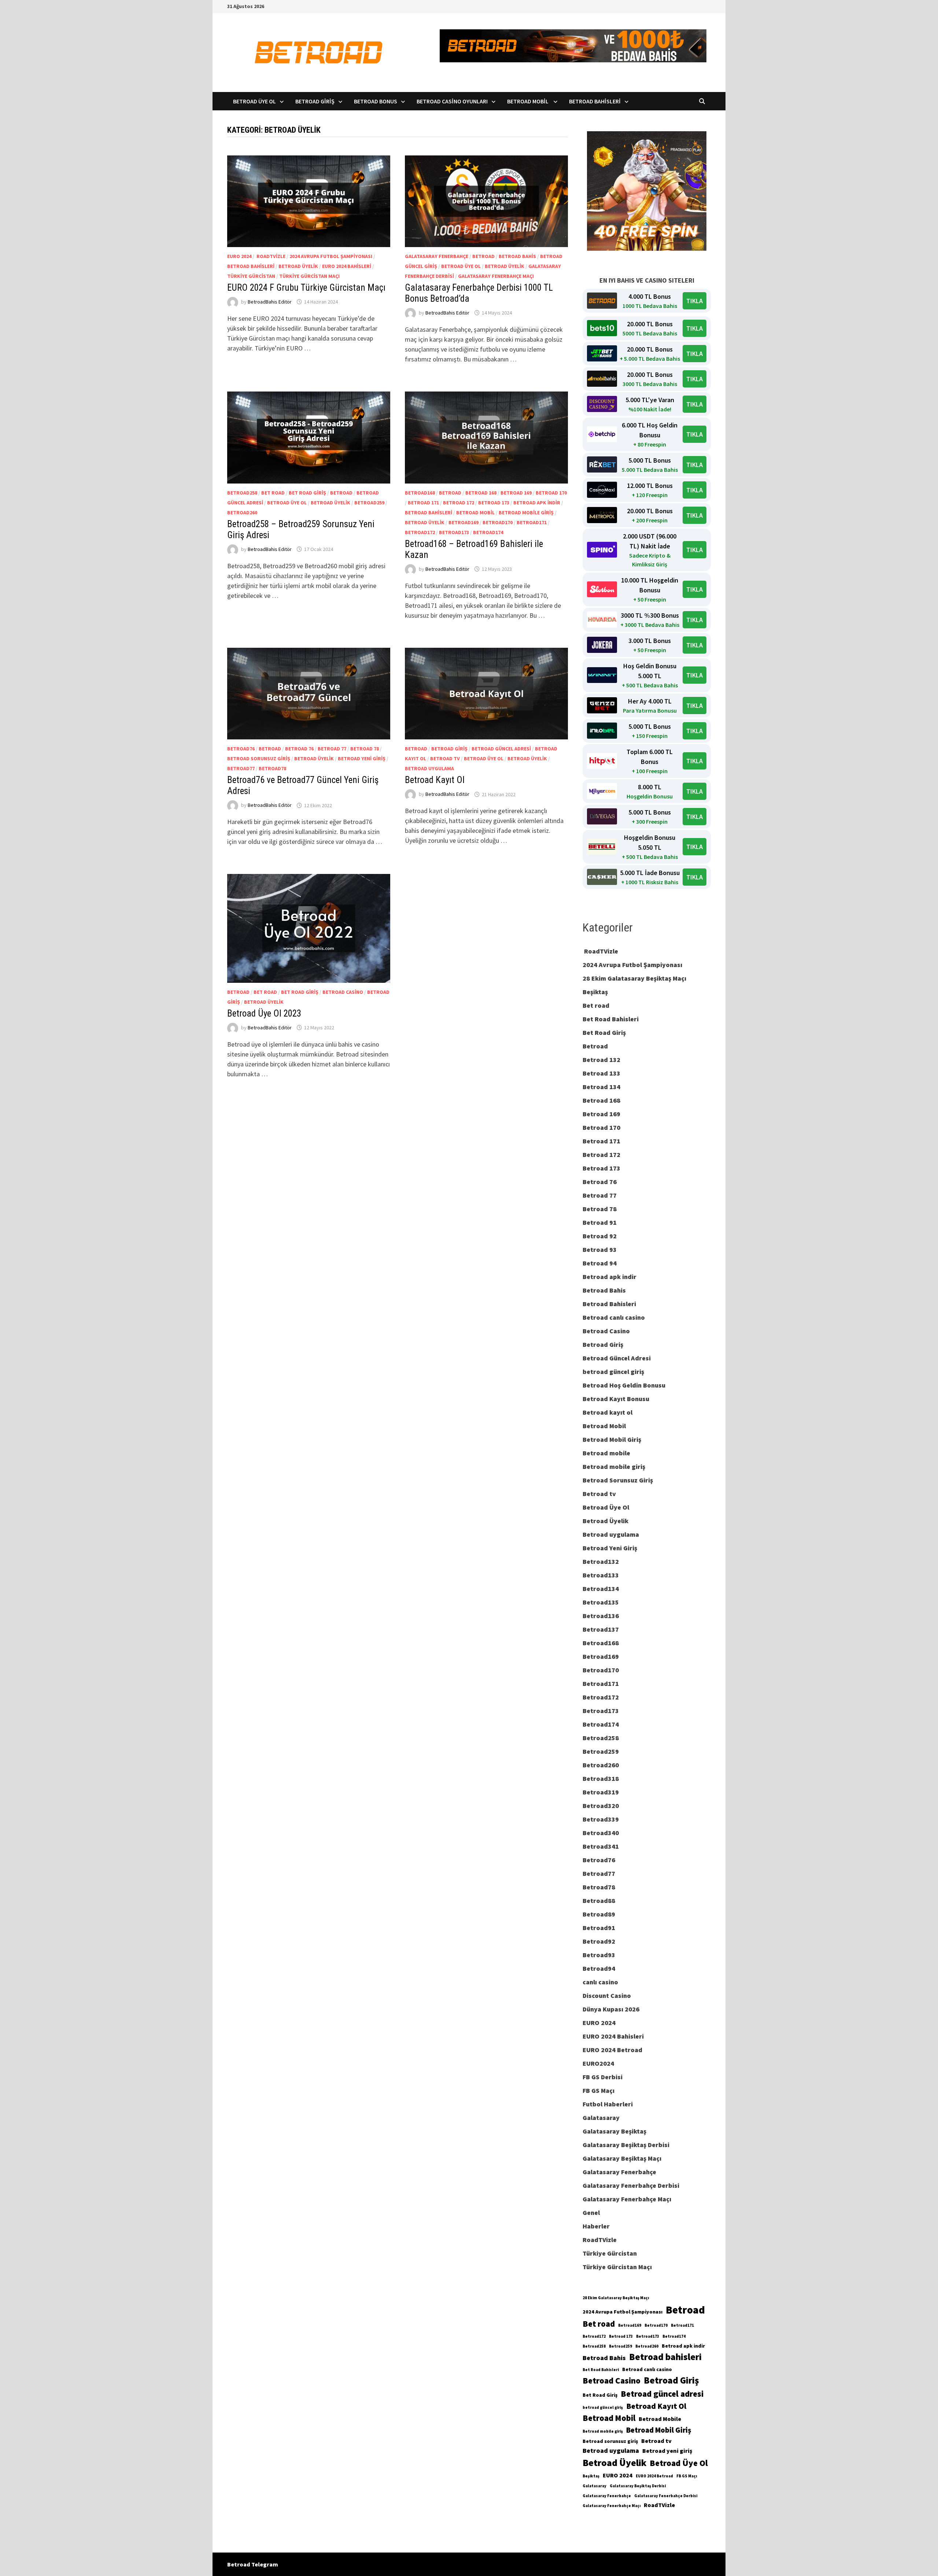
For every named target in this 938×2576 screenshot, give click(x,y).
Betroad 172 (459, 503)
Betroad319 (601, 1792)
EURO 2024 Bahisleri (347, 266)
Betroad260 (242, 512)
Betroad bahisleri (665, 2357)
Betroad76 (241, 749)
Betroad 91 (600, 1222)
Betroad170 (498, 522)
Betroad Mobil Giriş (612, 1439)
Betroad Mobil (528, 101)
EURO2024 (598, 2063)
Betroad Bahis (517, 256)
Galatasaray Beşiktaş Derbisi (626, 2145)
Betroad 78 (365, 749)
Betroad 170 (551, 493)
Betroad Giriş (315, 101)
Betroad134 (601, 1589)
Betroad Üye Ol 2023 (264, 1013)
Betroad (483, 256)
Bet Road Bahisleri (611, 1019)
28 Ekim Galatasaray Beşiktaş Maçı (634, 978)
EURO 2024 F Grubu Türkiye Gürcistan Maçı (306, 288)
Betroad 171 (423, 503)
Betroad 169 (516, 493)
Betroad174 (488, 532)
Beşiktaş (595, 992)
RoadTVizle (270, 256)
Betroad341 (601, 1846)
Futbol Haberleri (608, 2104)
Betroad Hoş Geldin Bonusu (624, 1385)
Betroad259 (369, 503)
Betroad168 (420, 493)
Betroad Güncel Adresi (501, 749)
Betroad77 (241, 768)
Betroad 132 (601, 1060)
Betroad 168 (481, 493)
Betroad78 (272, 768)
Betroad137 (601, 1629)
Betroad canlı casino (614, 1317)
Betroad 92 (600, 1236)
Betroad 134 (601, 1087)
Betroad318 (601, 1778)
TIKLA (695, 301)
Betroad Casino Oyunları (452, 101)
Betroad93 (599, 1955)
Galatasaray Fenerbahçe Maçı (496, 276)
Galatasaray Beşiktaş (614, 2131)
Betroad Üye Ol (254, 101)
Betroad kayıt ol (608, 1412)
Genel (591, 2213)
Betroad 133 (601, 1073)
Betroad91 (599, 1928)
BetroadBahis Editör (270, 302)
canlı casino (600, 1982)
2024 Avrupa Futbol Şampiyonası (331, 256)
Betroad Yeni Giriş (362, 758)
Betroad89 (599, 1914)
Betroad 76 (299, 749)
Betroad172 (420, 532)
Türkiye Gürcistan (251, 276)
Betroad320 (601, 1806)
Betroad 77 (332, 749)
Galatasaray (601, 2118)
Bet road (273, 493)
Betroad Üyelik (298, 266)
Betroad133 (601, 1575)
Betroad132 (601, 1561)
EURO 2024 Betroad (612, 2050)
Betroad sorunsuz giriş (610, 2441)
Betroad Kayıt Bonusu (616, 1399)
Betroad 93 (600, 1250)
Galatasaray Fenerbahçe (437, 256)
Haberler (596, 2226)
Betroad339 (601, 1819)
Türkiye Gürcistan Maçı (309, 276)
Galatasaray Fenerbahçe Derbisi (631, 2185)
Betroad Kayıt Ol (437, 780)
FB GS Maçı (599, 2090)
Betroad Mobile (660, 2419)
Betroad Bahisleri (595, 101)
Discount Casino (607, 1996)
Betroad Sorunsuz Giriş (259, 758)
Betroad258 (242, 493)
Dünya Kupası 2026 (611, 2009)
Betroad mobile (606, 1453)
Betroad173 (454, 532)
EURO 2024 (239, 256)
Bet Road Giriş (307, 493)
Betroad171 (532, 522)
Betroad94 (599, 1968)
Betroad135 (601, 1602)
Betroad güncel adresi (662, 2394)
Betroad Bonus (376, 101)
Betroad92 (599, 1941)
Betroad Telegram (253, 2564)
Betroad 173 (494, 503)
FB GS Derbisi (603, 2077)
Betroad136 (601, 1616)
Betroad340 (601, 1833)
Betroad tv (445, 758)
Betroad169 (464, 522)
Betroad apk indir (537, 503)
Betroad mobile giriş (526, 512)
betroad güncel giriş (613, 1372)
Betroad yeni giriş (667, 2451)
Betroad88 (599, 1901)
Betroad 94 (600, 1263)
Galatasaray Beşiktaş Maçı (622, 2158)
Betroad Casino (343, 992)
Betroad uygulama (429, 768)
